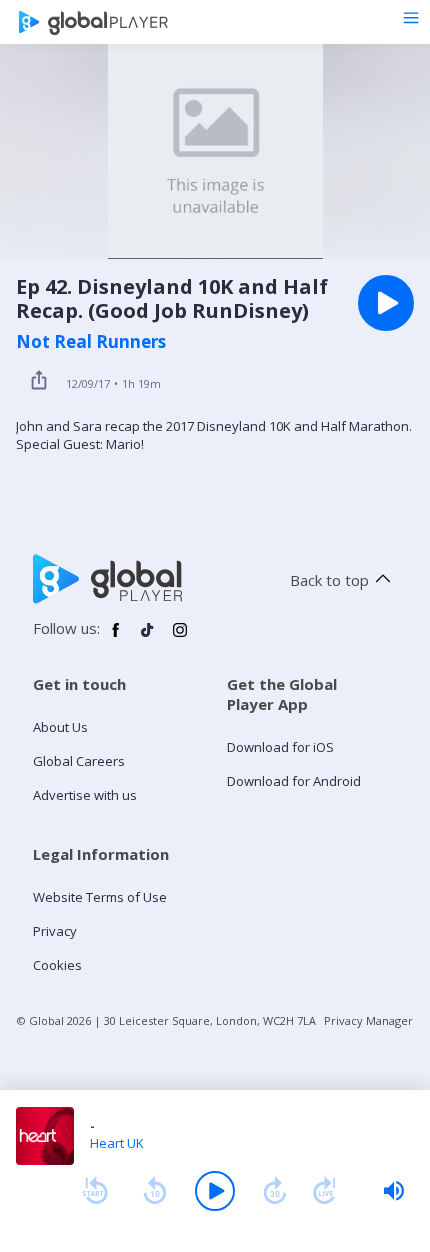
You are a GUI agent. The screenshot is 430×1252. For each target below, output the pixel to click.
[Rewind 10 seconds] (155, 1191)
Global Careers (79, 761)
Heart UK (117, 1143)
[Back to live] (325, 1191)
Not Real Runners (91, 342)
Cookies (57, 965)
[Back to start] (95, 1191)
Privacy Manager (368, 1020)
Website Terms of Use (100, 897)
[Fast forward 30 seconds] (275, 1191)
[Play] (215, 1191)
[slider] (394, 1191)
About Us (60, 727)
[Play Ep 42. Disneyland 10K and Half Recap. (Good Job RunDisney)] (386, 303)
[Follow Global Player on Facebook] (116, 638)
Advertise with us (85, 795)
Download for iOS (280, 747)
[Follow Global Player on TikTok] (148, 638)
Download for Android (294, 781)
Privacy (55, 931)
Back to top (329, 580)
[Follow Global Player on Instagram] (180, 638)
